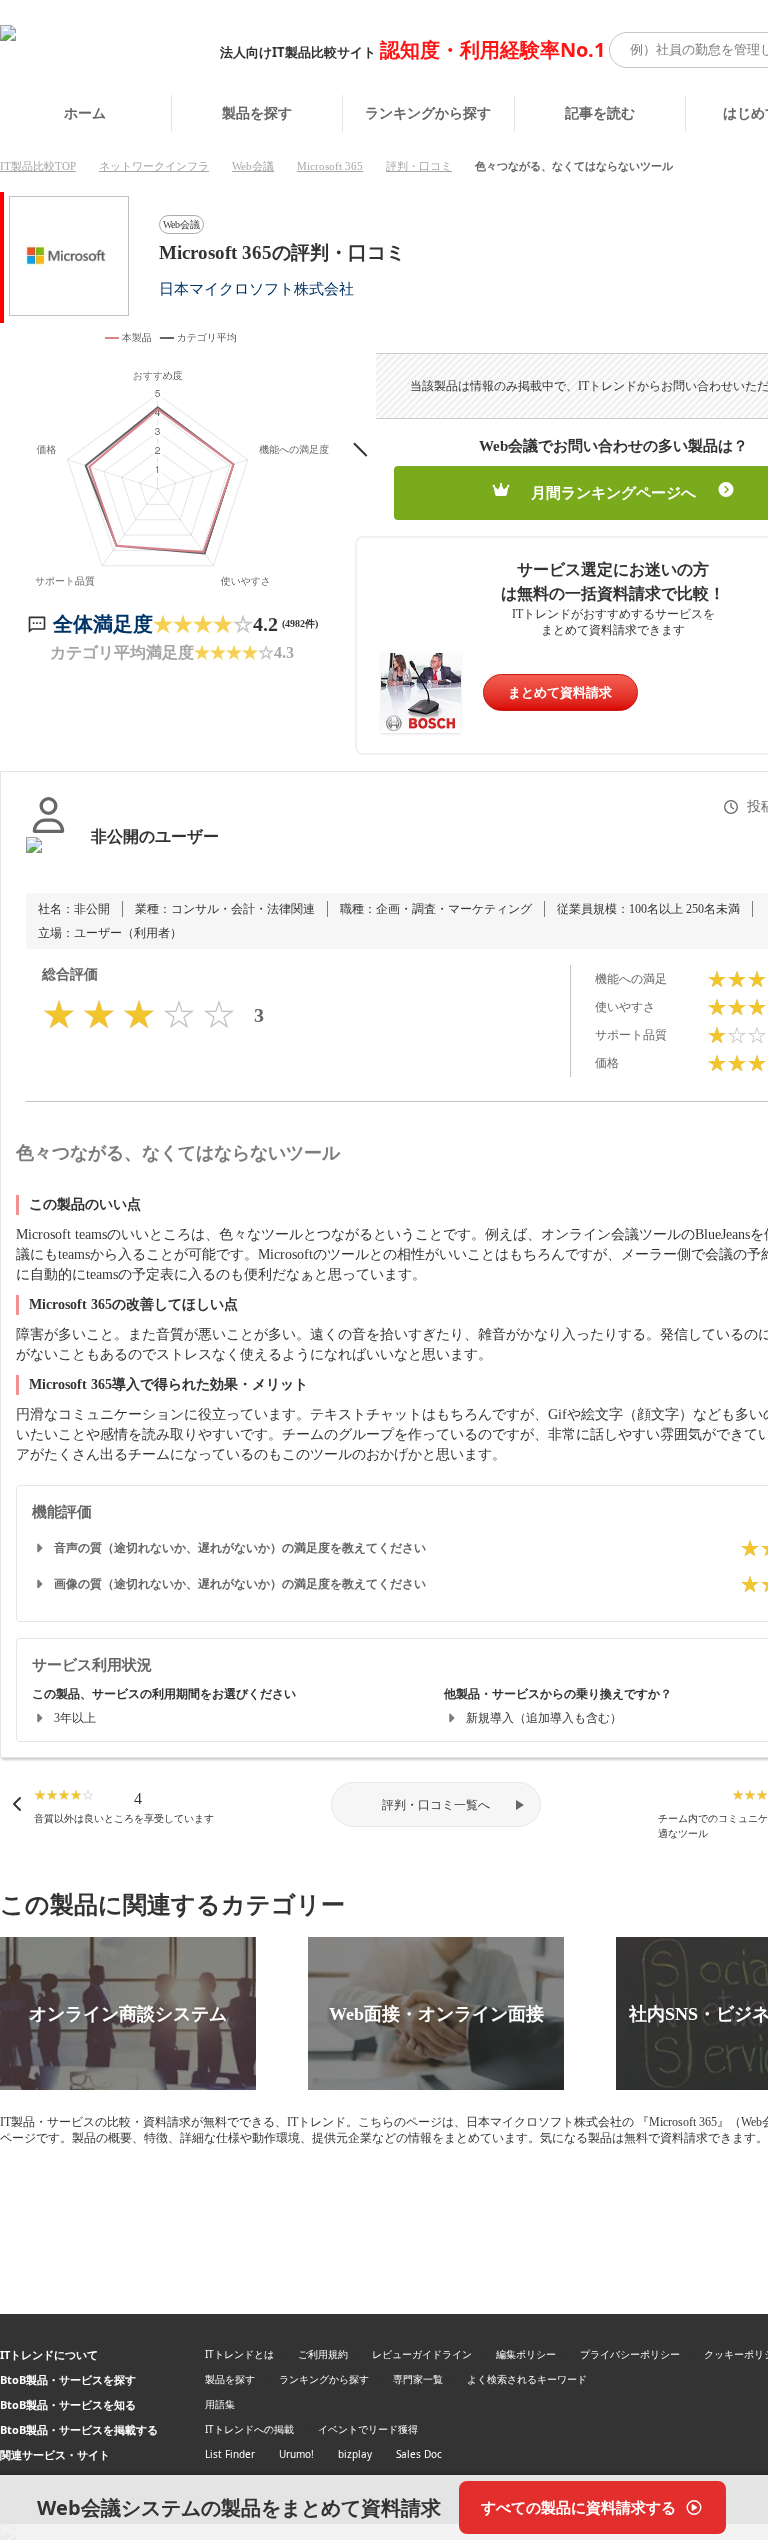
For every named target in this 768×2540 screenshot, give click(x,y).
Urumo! (296, 2454)
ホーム (85, 112)
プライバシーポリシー (630, 2354)
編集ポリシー (526, 2354)
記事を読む (600, 112)
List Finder (230, 2454)
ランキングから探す (428, 112)
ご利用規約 (323, 2354)
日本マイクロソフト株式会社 (256, 288)
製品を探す (257, 112)
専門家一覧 (418, 2379)
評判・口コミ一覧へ (436, 1805)
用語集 (220, 2404)
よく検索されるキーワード (527, 2379)
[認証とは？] (48, 857)
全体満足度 (103, 624)
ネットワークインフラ (154, 166)
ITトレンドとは (239, 2354)
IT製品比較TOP (38, 166)
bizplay (355, 2454)
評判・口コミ (419, 166)
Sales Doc (419, 2454)
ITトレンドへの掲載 (249, 2429)
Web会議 (253, 166)
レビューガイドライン (422, 2354)
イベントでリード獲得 (368, 2429)
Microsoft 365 (330, 166)
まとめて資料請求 (560, 692)
